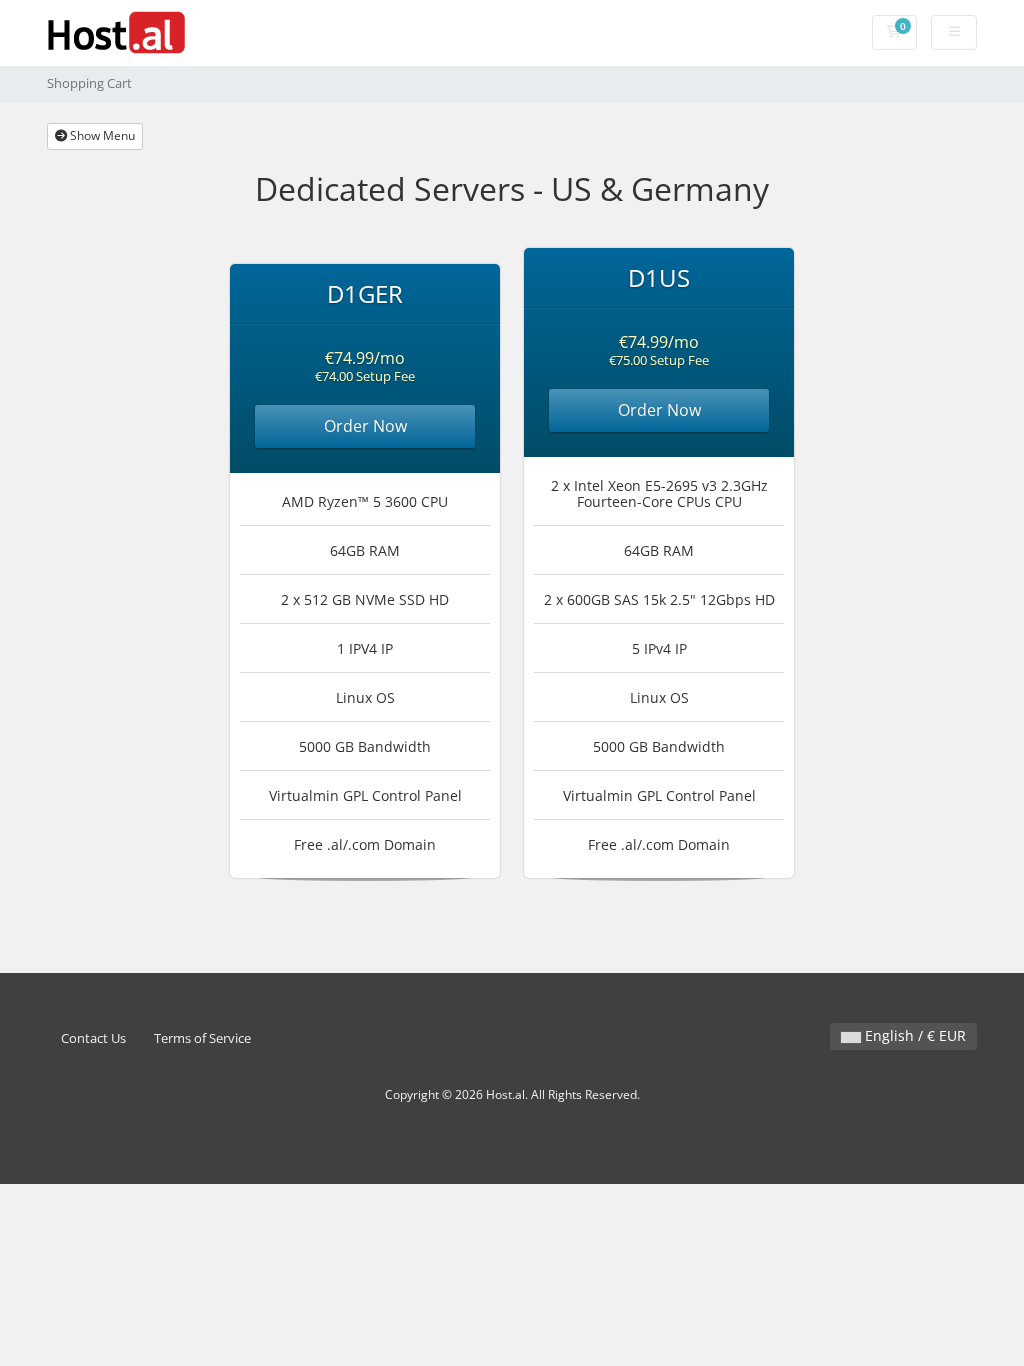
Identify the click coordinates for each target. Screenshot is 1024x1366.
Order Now (365, 426)
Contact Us (93, 1038)
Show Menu (101, 135)
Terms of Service (202, 1038)
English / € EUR (913, 1035)
